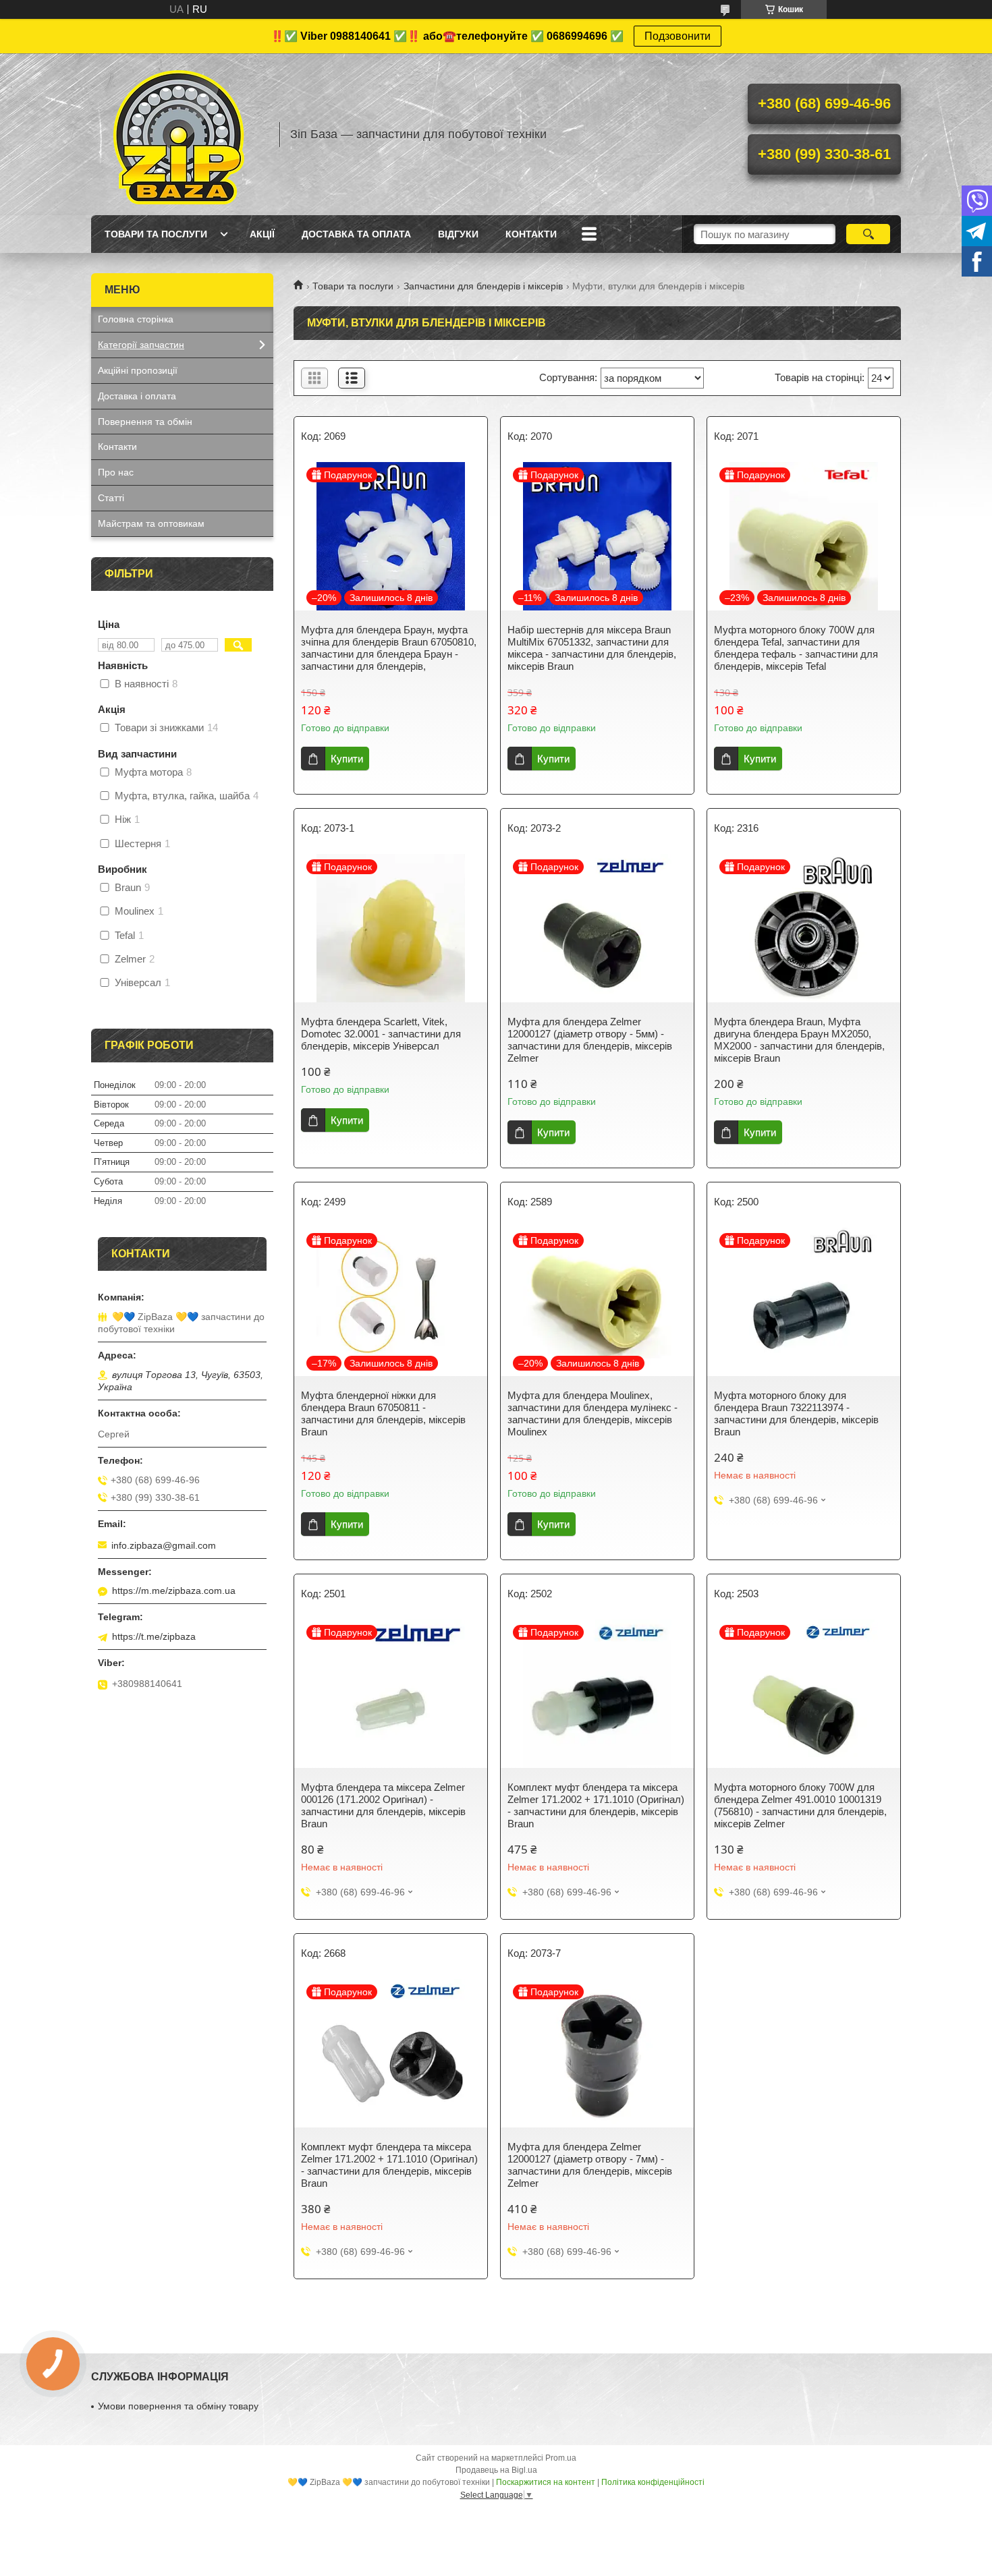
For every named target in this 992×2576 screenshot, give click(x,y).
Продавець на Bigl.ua (496, 2470)
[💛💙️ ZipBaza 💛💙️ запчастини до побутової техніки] (179, 134)
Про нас (116, 472)
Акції (262, 234)
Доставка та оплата (356, 234)
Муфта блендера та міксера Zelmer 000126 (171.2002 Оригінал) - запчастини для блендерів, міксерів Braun (383, 1805)
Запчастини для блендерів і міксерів (483, 286)
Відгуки (458, 234)
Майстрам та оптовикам (151, 523)
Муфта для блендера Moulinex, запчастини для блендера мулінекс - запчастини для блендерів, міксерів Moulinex (593, 1413)
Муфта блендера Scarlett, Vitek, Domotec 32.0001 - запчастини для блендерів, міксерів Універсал (381, 1034)
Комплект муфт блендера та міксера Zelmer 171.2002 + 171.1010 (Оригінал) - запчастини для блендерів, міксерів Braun (596, 1805)
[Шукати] (868, 234)
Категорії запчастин (141, 345)
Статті (111, 498)
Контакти (531, 234)
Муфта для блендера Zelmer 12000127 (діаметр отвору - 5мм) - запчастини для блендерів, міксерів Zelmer (590, 1040)
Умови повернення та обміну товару (178, 2406)
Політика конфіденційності (653, 2482)
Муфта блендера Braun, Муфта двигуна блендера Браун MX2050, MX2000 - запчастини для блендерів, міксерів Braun (799, 1040)
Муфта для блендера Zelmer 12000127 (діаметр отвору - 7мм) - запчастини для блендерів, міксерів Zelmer (590, 2165)
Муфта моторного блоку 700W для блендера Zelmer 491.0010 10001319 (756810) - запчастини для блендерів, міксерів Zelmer (800, 1805)
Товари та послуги (156, 234)
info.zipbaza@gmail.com (164, 1545)
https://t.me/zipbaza (154, 1636)
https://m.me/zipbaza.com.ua (174, 1591)
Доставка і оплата (137, 396)
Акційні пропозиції (138, 370)
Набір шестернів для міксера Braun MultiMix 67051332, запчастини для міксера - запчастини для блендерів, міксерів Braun (592, 648)
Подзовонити (678, 36)
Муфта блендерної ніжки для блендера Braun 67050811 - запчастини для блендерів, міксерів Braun (383, 1413)
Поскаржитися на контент (546, 2482)
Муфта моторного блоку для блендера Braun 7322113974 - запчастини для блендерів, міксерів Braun (796, 1413)
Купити (347, 759)
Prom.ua (561, 2458)
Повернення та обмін (145, 422)
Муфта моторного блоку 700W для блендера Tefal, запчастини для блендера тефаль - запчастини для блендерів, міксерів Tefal (796, 648)
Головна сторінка (136, 319)
